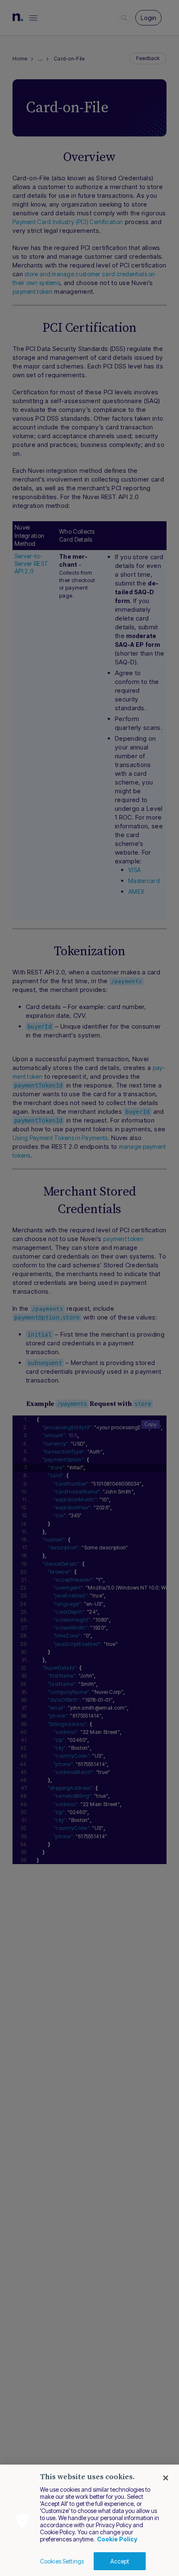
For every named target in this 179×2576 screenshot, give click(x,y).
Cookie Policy (117, 2539)
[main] (89, 2520)
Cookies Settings (62, 2561)
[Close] (166, 2478)
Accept (120, 2561)
